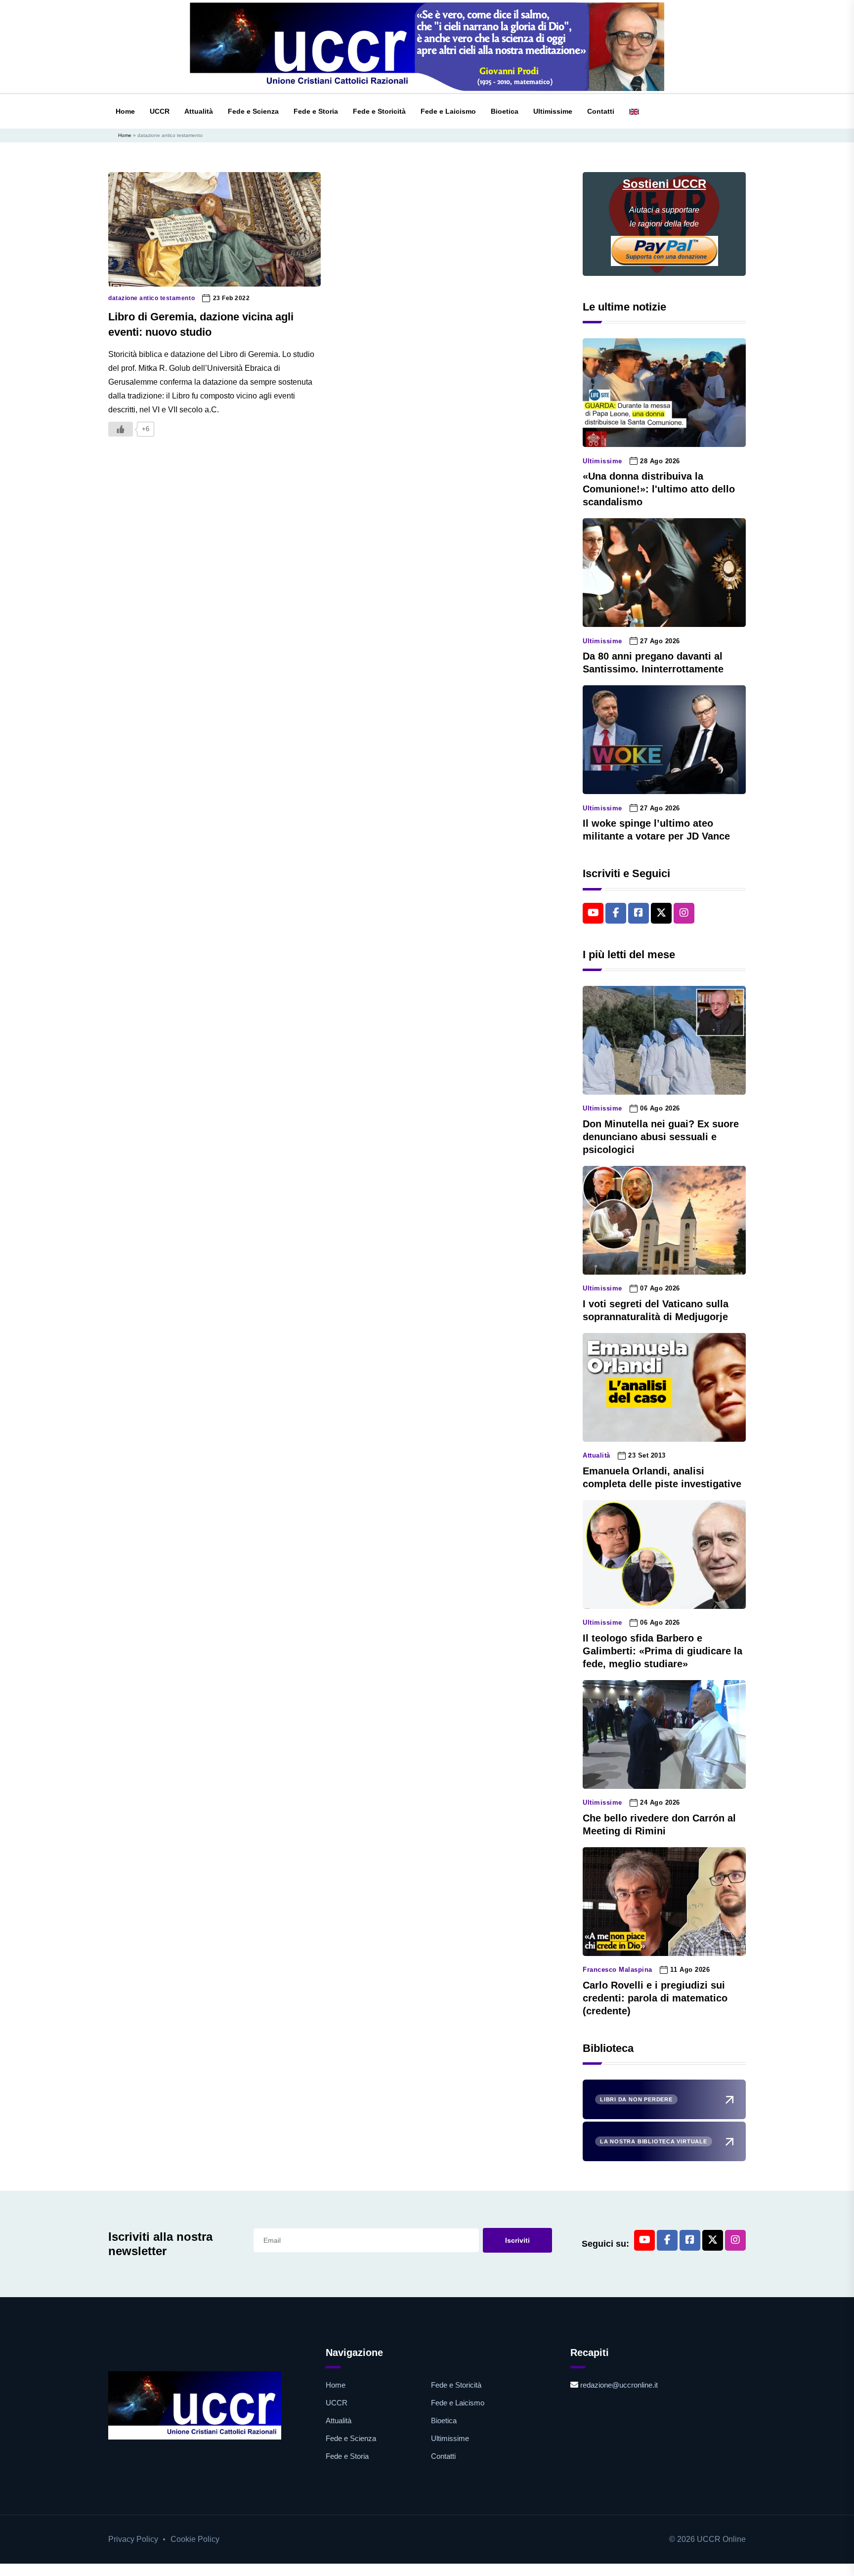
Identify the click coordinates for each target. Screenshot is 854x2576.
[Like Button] (121, 429)
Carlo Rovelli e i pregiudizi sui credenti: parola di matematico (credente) (655, 1998)
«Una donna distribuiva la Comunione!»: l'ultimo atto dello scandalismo (659, 489)
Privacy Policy (133, 2539)
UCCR (160, 111)
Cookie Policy (195, 2539)
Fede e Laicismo (448, 111)
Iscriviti (517, 2240)
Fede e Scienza (253, 111)
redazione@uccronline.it (619, 2385)
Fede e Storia (316, 111)
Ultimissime (553, 111)
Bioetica (505, 111)
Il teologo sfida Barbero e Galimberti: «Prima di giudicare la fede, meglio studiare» (662, 1651)
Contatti (601, 111)
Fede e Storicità (379, 111)
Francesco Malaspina (618, 1970)
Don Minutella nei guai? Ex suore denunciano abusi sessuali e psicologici (661, 1137)
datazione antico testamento (151, 298)
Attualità (199, 111)
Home (125, 111)
